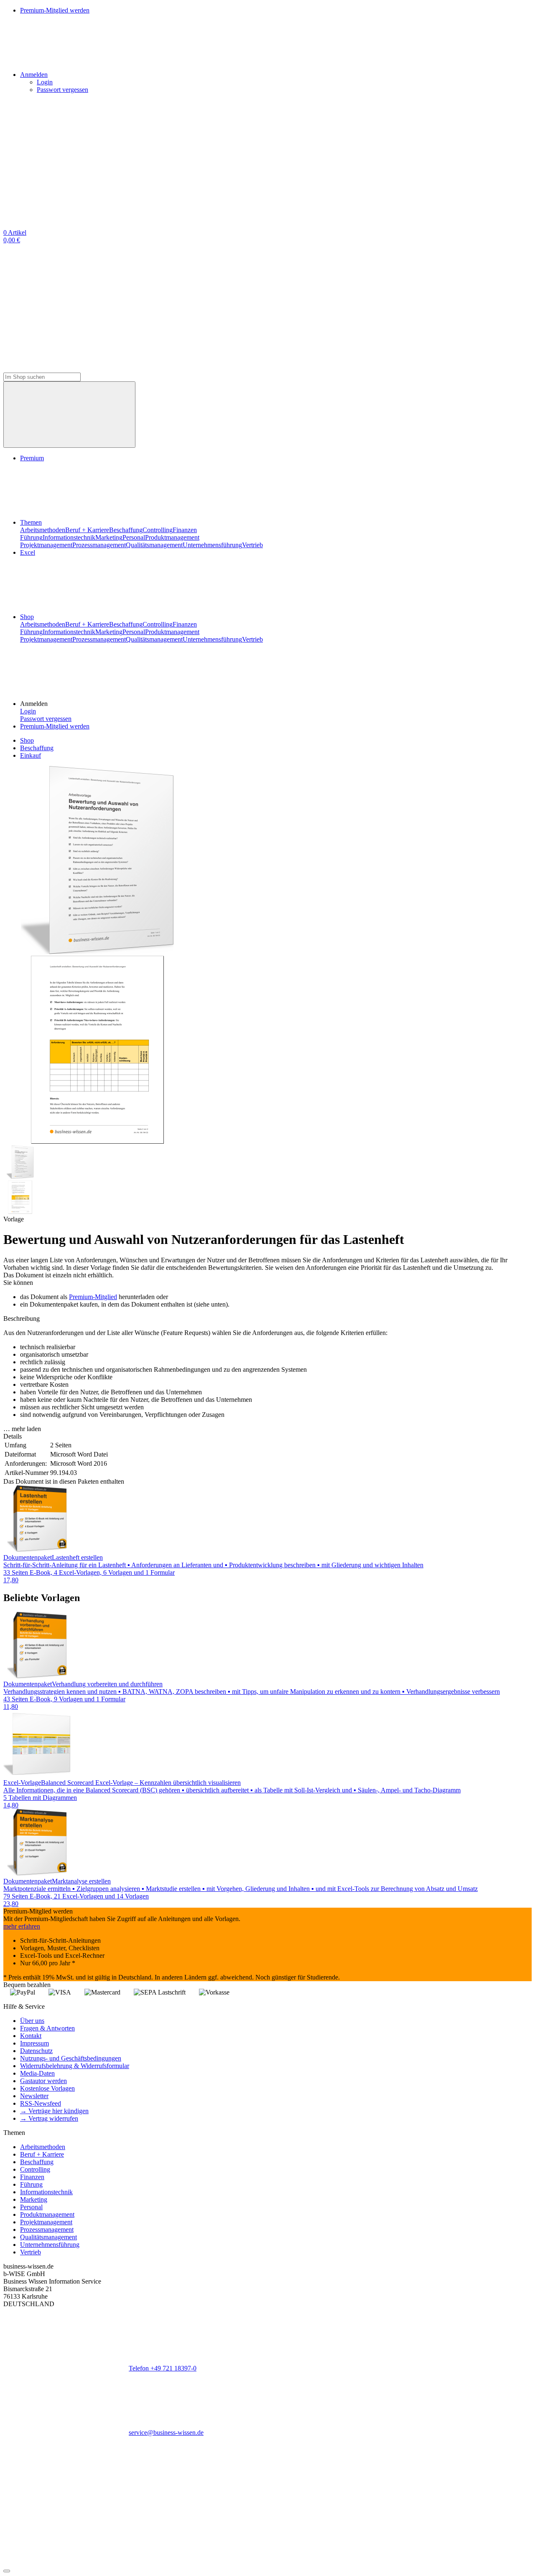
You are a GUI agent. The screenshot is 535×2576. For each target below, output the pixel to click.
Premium (32, 458)
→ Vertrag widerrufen (49, 2118)
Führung (31, 537)
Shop (27, 617)
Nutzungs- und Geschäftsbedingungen (71, 2058)
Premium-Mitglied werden (55, 726)
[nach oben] (7, 2571)
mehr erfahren (22, 1926)
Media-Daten (37, 2073)
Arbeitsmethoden (43, 530)
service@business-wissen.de (166, 2433)
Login (45, 82)
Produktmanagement (172, 537)
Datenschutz (36, 2051)
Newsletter (34, 2096)
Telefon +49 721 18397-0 (163, 2368)
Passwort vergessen (62, 90)
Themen (31, 522)
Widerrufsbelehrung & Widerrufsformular (75, 2066)
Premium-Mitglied (93, 1297)
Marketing (109, 537)
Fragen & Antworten (47, 2028)
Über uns (32, 2021)
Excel (28, 552)
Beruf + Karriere (87, 530)
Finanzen (185, 530)
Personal (134, 537)
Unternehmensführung (212, 545)
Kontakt (31, 2036)
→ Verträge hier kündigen (54, 2111)
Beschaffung (126, 530)
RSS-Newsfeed (41, 2103)
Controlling (158, 530)
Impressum (34, 2043)
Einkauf (31, 755)
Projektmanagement (46, 545)
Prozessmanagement (99, 545)
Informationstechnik (69, 537)
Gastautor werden (43, 2081)
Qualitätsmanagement (154, 545)
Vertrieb (252, 545)
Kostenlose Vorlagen (47, 2088)
